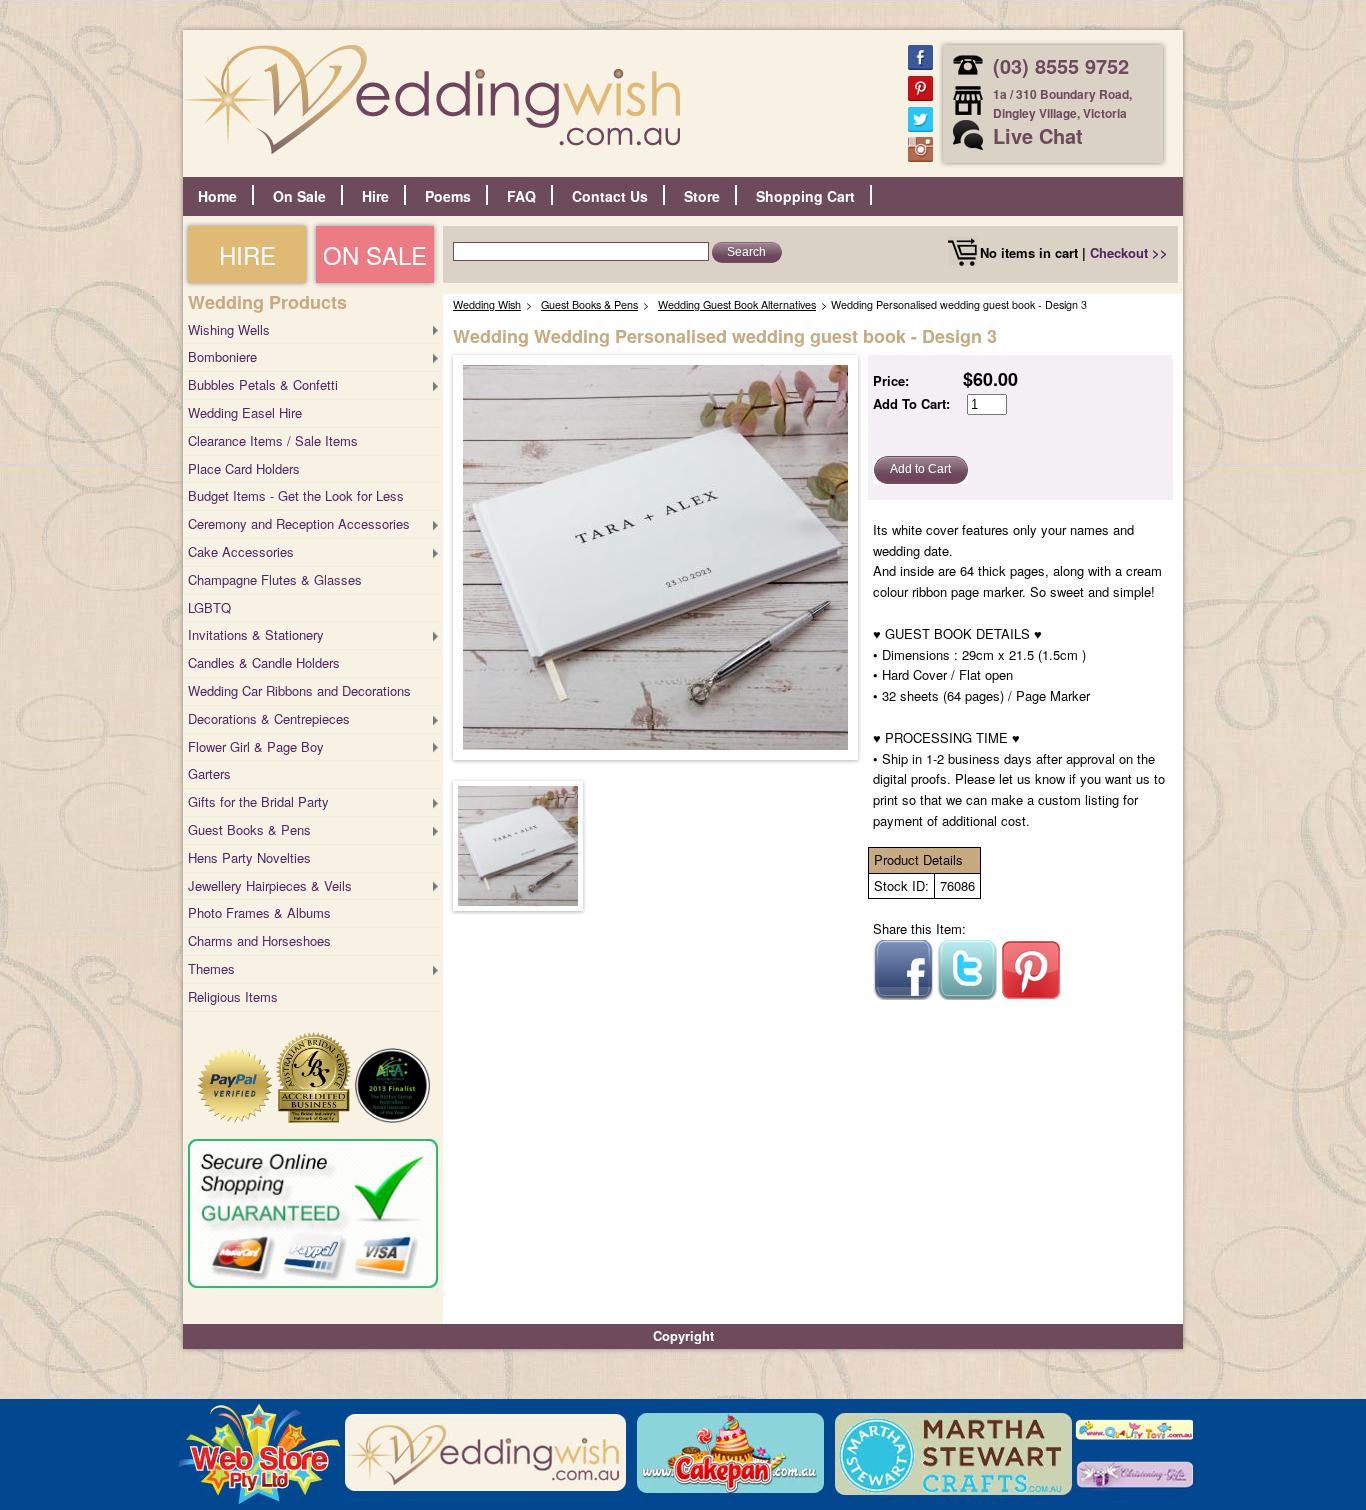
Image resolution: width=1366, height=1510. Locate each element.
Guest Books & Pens (249, 829)
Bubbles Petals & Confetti (263, 384)
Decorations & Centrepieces (269, 718)
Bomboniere (222, 356)
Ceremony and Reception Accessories (299, 523)
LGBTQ (209, 607)
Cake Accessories (241, 551)
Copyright (683, 1335)
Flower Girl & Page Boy (256, 746)
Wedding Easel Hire (245, 412)
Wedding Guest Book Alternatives (737, 304)
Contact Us (610, 196)
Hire (375, 196)
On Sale (299, 196)
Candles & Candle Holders (264, 662)
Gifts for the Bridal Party (258, 801)
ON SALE (375, 254)
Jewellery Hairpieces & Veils (270, 885)
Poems (448, 196)
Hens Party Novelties (249, 857)
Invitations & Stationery (256, 634)
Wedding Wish (487, 304)
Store (702, 196)
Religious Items (233, 996)
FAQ (521, 196)
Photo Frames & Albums (259, 912)
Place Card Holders (244, 468)
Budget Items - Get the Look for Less (296, 495)
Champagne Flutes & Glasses (275, 579)
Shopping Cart (805, 196)
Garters (209, 773)
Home (217, 196)
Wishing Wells (229, 329)
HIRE (247, 254)
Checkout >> (1129, 252)
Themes (211, 968)
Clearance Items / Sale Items (273, 440)
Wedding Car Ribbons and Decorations (299, 690)
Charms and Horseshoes (259, 940)
